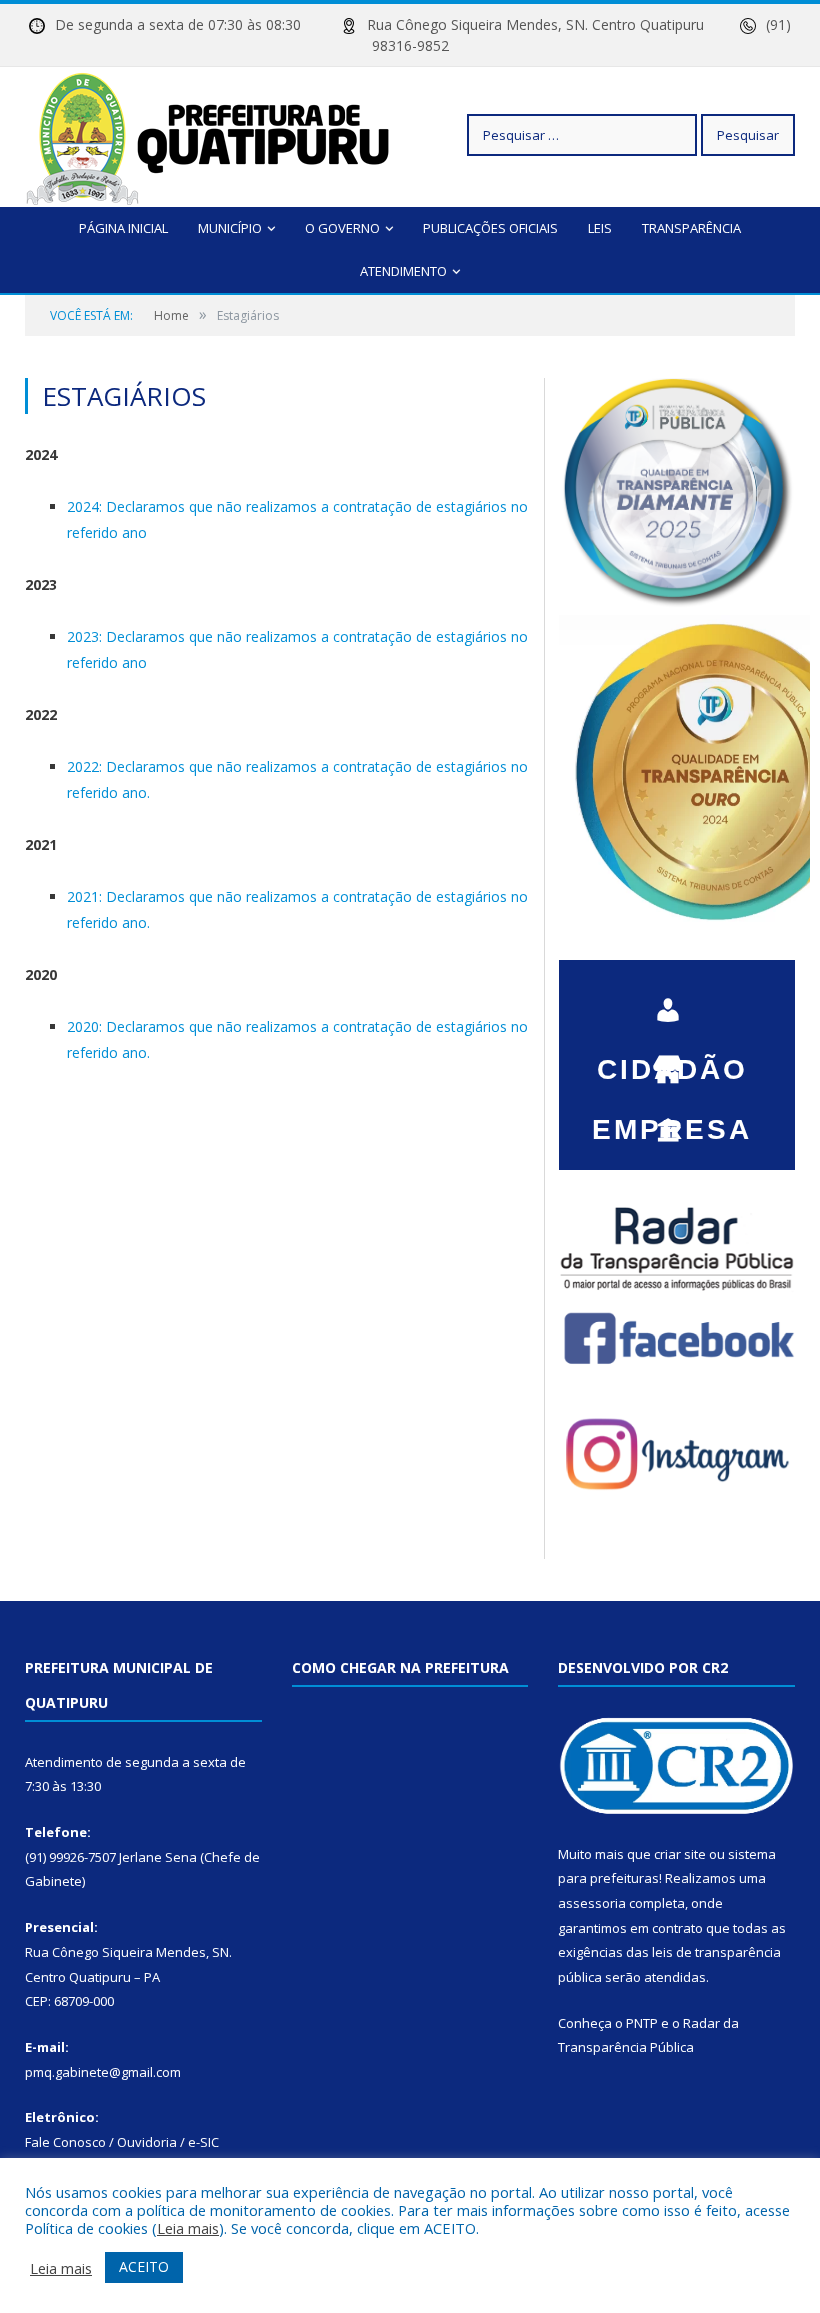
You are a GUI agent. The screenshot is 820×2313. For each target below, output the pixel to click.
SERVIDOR (672, 1120)
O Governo (342, 228)
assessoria (592, 1903)
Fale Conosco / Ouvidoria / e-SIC (122, 2142)
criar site (680, 1854)
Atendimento (403, 271)
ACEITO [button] (144, 2266)
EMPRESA (672, 1060)
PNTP (642, 2023)
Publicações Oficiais (490, 228)
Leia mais (188, 2228)
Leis (600, 228)
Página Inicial (123, 228)
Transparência (691, 228)
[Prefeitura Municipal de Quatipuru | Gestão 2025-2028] (208, 134)
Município (230, 228)
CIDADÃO (672, 1000)
